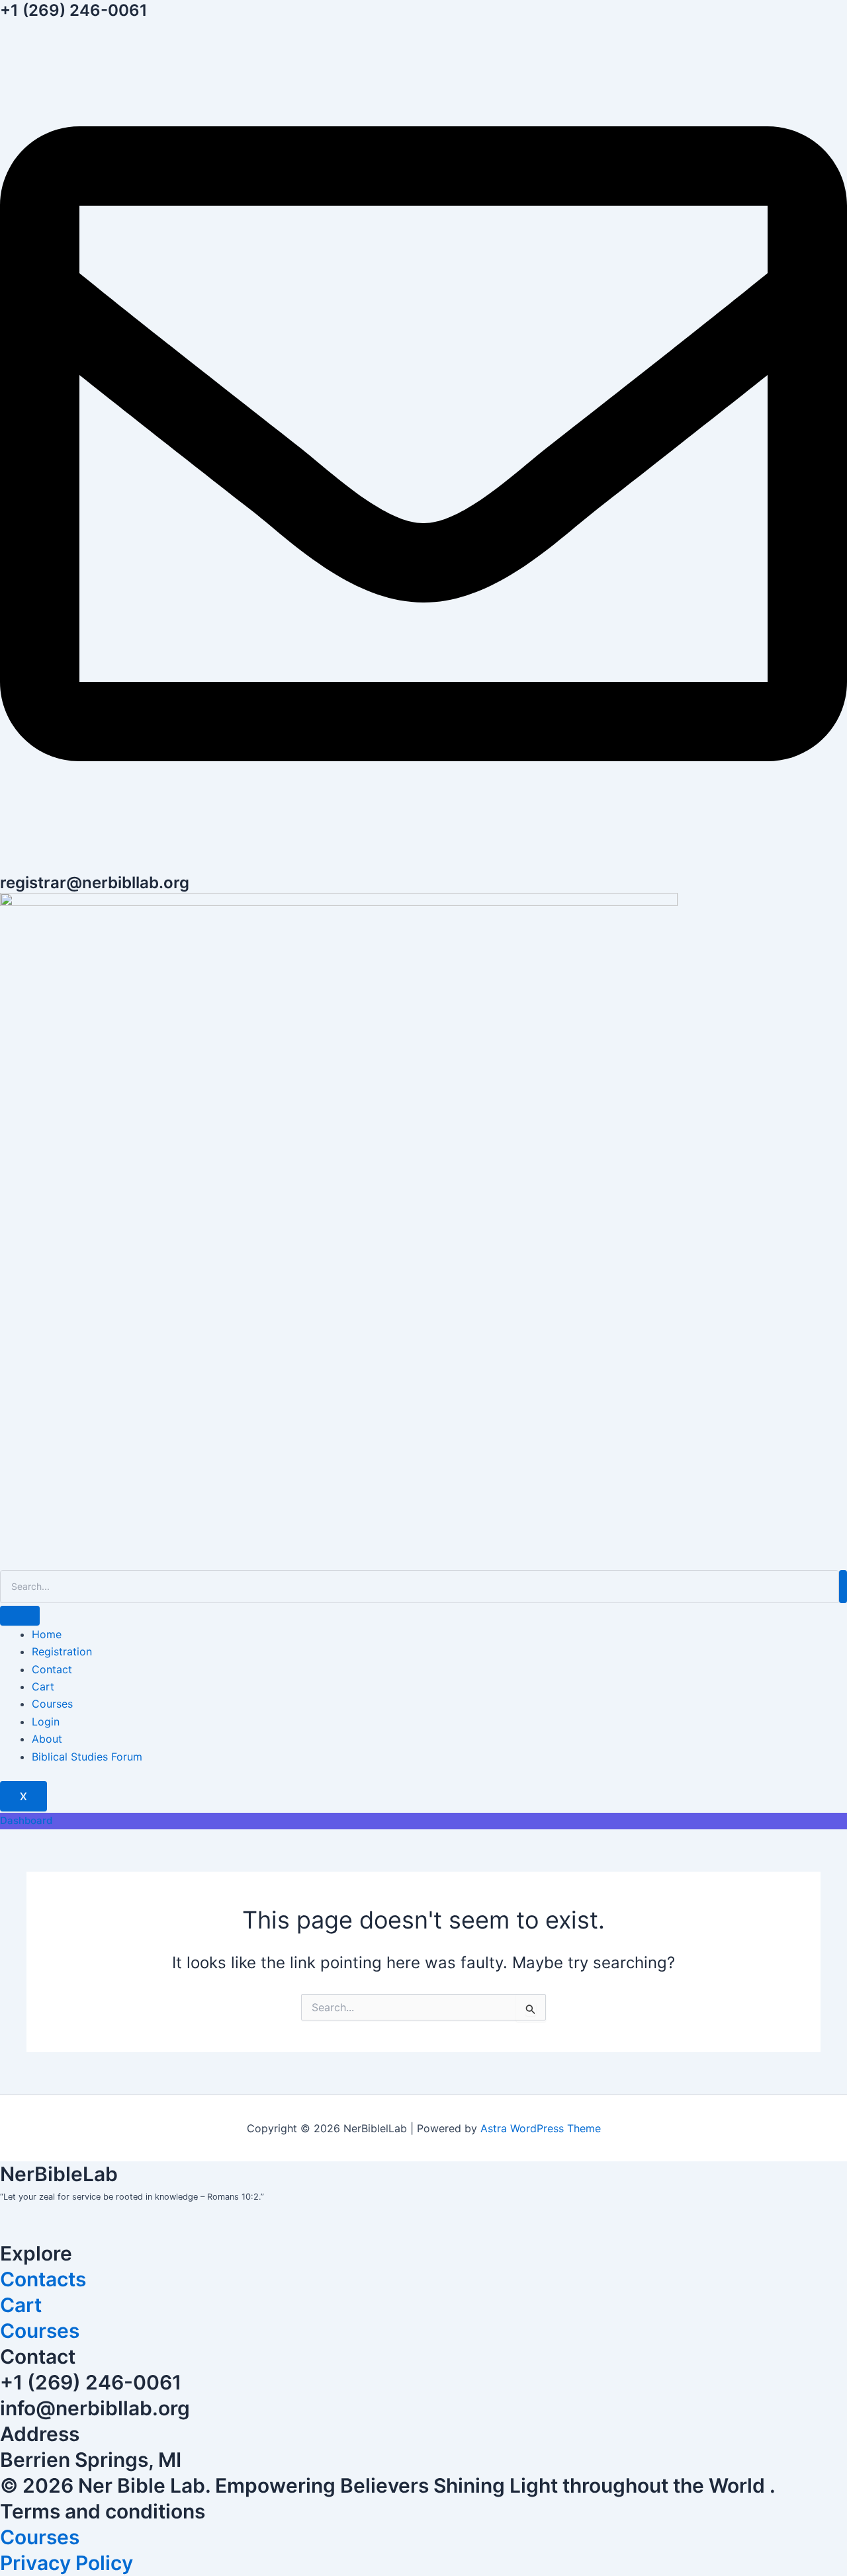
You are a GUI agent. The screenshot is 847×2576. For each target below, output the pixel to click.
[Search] (843, 1587)
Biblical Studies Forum (87, 1757)
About (47, 1739)
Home (47, 1634)
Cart (43, 1686)
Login (46, 1722)
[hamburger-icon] (20, 1616)
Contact (52, 1669)
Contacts (43, 2279)
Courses (52, 1704)
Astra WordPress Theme (541, 2128)
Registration (62, 1651)
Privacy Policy (67, 2563)
